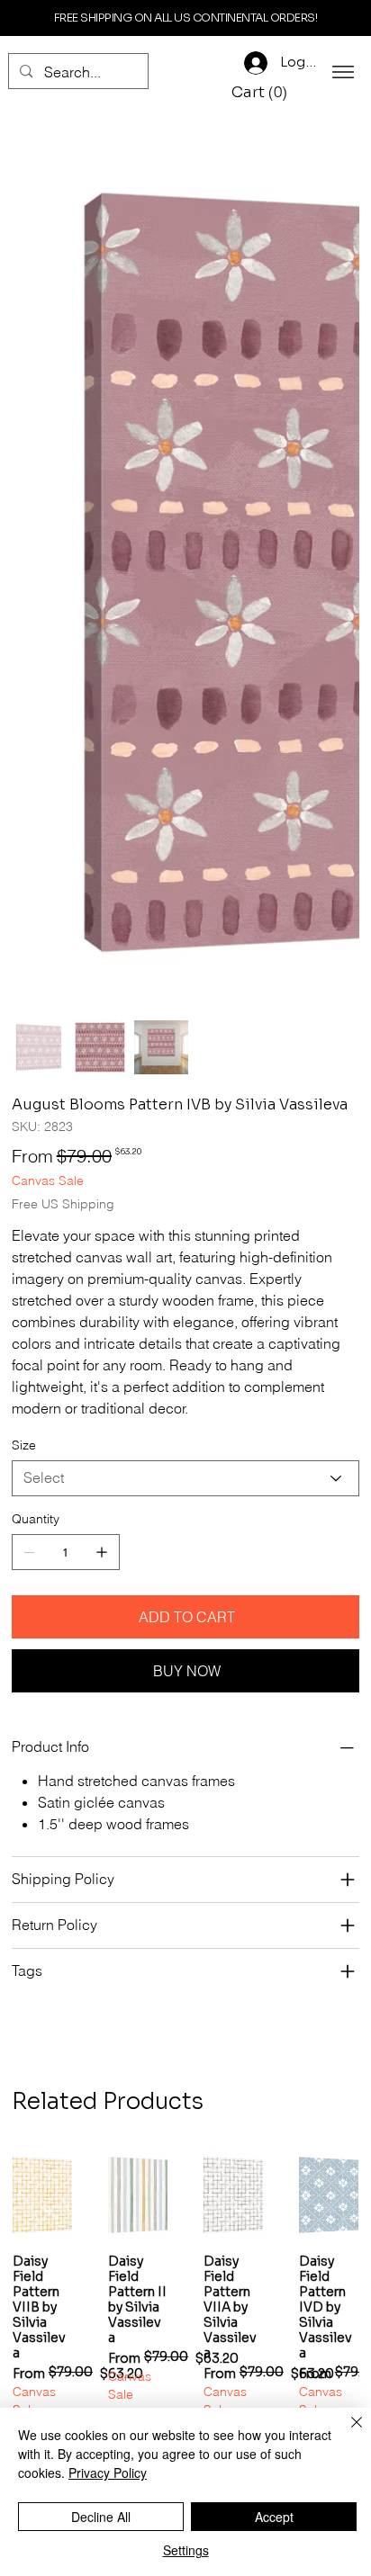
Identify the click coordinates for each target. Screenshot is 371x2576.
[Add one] (102, 956)
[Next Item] (334, 305)
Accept (274, 2517)
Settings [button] (186, 2550)
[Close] (346, 2433)
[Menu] (343, 72)
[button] (262, 93)
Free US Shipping (42, 1844)
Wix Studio (287, 1927)
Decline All (101, 2517)
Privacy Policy (108, 2473)
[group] (185, 1708)
